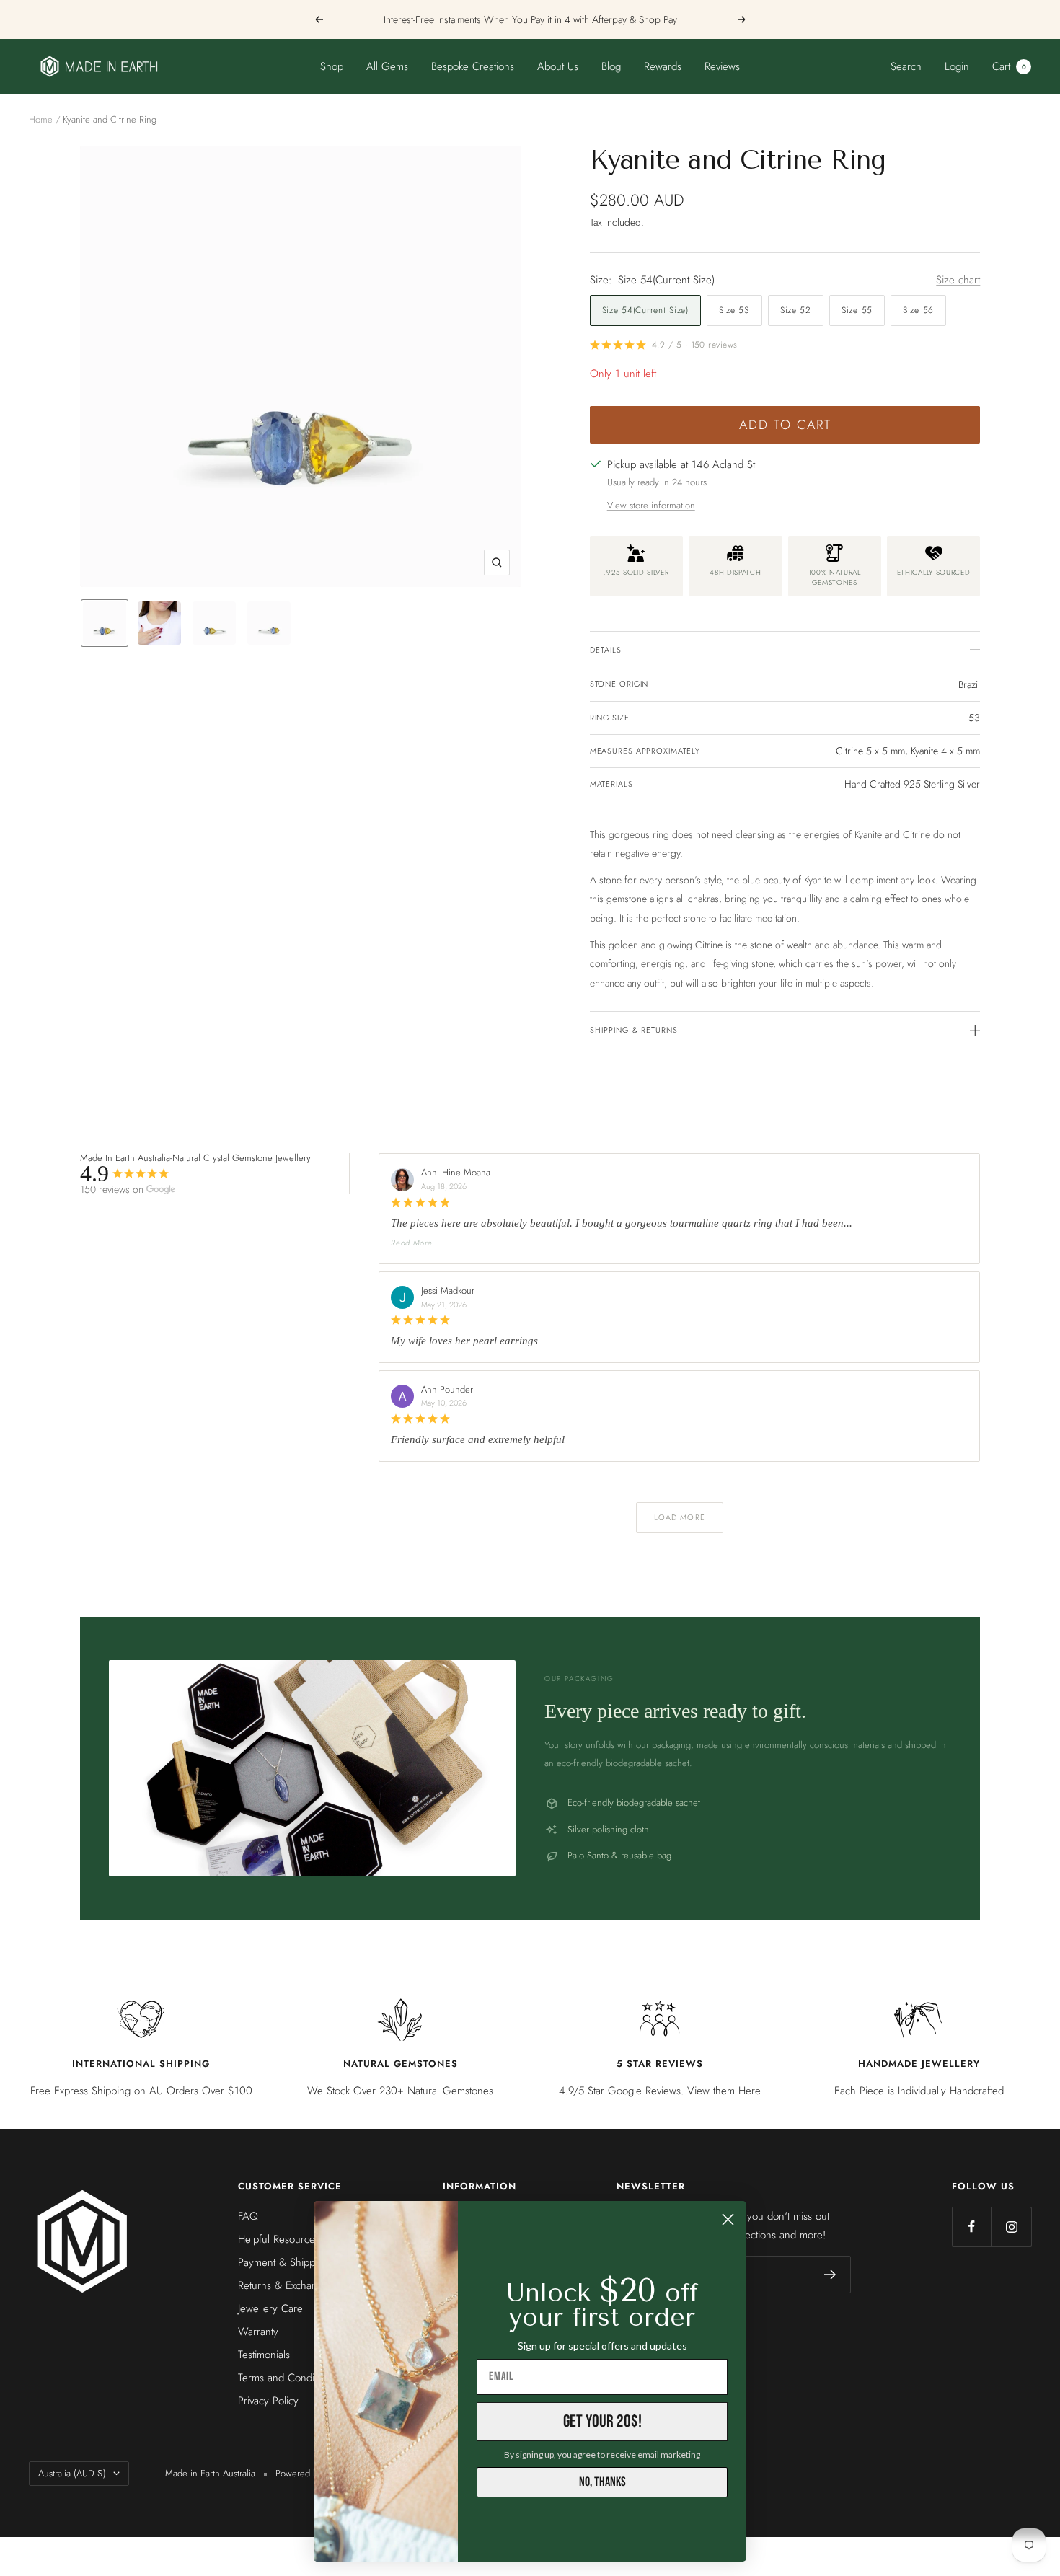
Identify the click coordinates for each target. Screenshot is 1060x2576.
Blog (611, 66)
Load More (680, 1517)
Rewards (663, 66)
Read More (411, 1243)
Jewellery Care (270, 2308)
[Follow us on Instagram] (1011, 2227)
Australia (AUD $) (72, 2473)
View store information (651, 505)
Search (906, 66)
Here (750, 2091)
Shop (332, 66)
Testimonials (264, 2355)
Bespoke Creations (473, 66)
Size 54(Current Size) (645, 310)
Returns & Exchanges (286, 2285)
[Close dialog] (728, 2219)
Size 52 (796, 310)
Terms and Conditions (286, 2378)
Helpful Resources (279, 2239)
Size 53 (734, 310)
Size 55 (857, 310)
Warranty (258, 2332)
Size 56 (918, 310)
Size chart (958, 280)
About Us (558, 66)
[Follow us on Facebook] (972, 2227)
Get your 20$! (602, 2421)
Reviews (722, 66)
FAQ (248, 2216)
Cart (1009, 66)
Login (957, 66)
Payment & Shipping (283, 2262)
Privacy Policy (268, 2401)
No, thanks (602, 2482)
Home (41, 119)
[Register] (830, 2275)
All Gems (387, 66)
